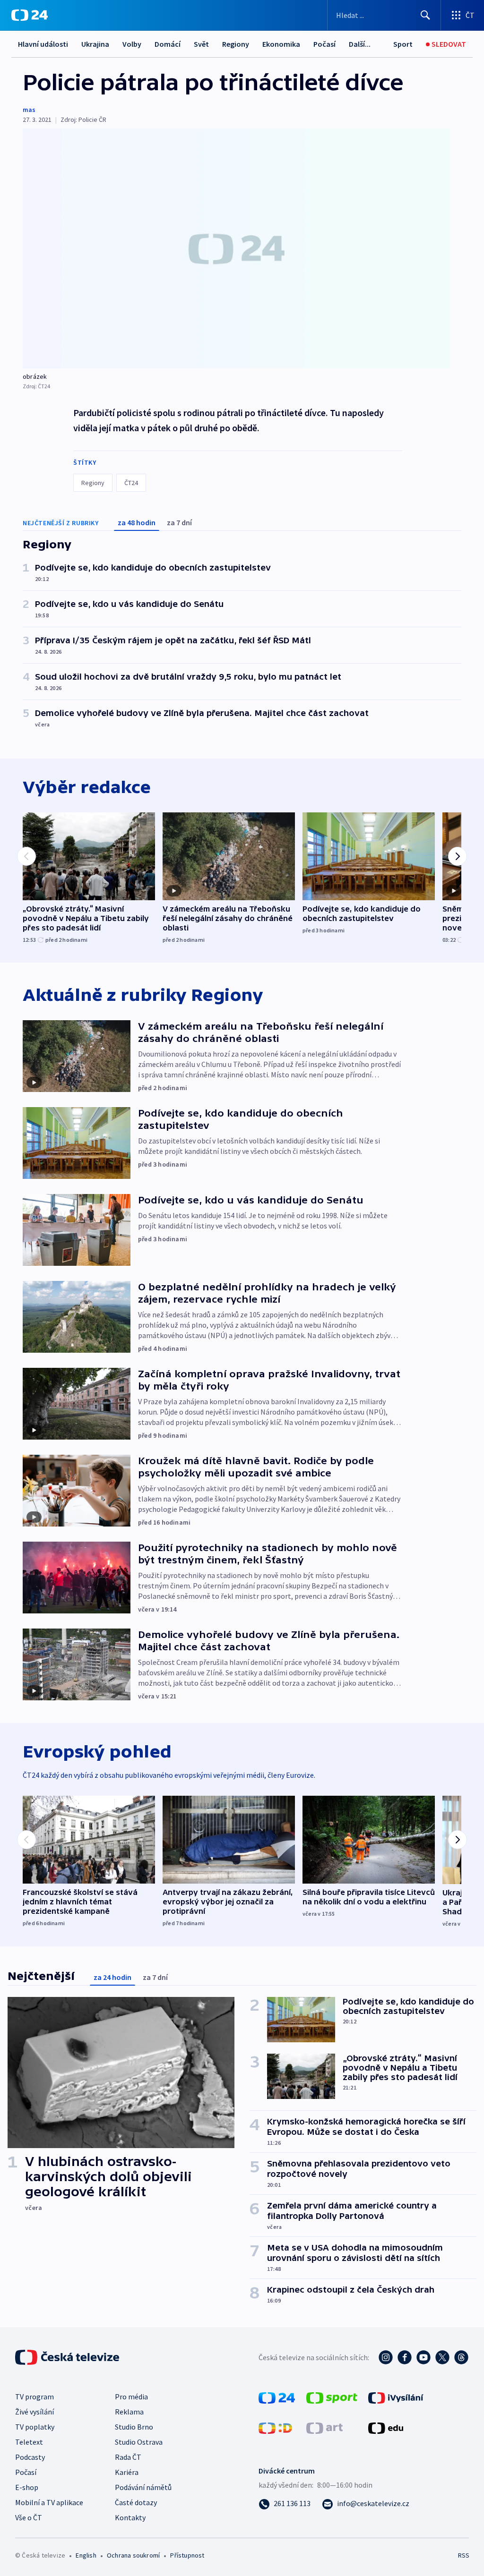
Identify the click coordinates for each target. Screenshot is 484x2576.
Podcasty (30, 2457)
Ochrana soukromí (133, 2555)
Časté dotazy (136, 2502)
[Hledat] (425, 15)
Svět (201, 44)
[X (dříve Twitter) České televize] (442, 2357)
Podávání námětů (143, 2487)
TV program (35, 2397)
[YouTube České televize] (423, 2357)
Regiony (236, 44)
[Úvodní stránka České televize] (68, 2357)
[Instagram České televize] (386, 2357)
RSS (463, 2555)
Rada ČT (128, 2457)
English (86, 2555)
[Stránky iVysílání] (396, 2397)
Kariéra (127, 2472)
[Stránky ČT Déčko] (275, 2427)
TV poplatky (35, 2427)
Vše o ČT (29, 2517)
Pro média (131, 2397)
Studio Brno (134, 2427)
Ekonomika (281, 44)
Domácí (168, 44)
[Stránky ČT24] (277, 2397)
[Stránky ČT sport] (332, 2397)
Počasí (324, 44)
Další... (360, 44)
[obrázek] (236, 248)
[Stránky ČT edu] (386, 2427)
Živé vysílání (35, 2412)
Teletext (29, 2442)
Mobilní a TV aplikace (49, 2502)
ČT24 (131, 483)
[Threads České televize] (461, 2357)
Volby (132, 44)
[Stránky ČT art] (324, 2427)
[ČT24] (30, 15)
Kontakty (130, 2517)
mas (29, 110)
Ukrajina (95, 44)
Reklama (129, 2412)
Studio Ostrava (139, 2442)
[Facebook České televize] (405, 2357)
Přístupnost (187, 2555)
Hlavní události (43, 44)
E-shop (27, 2487)
